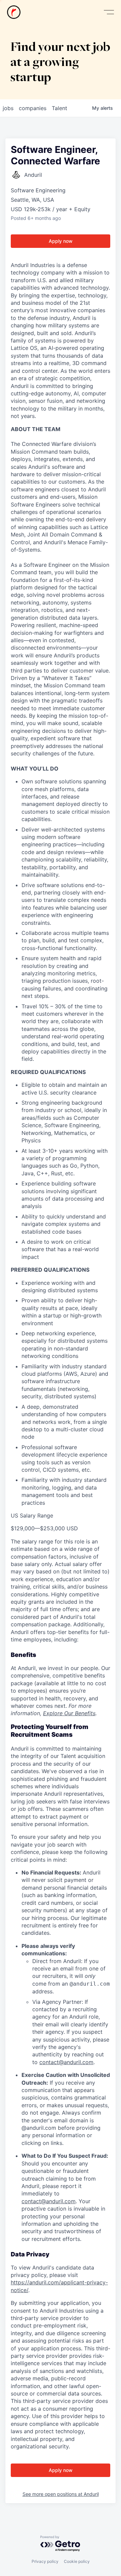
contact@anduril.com (66, 2062)
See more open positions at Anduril (61, 2494)
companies (33, 108)
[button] (109, 12)
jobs (8, 108)
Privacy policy (45, 2561)
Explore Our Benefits (69, 1713)
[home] (14, 12)
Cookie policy (77, 2561)
